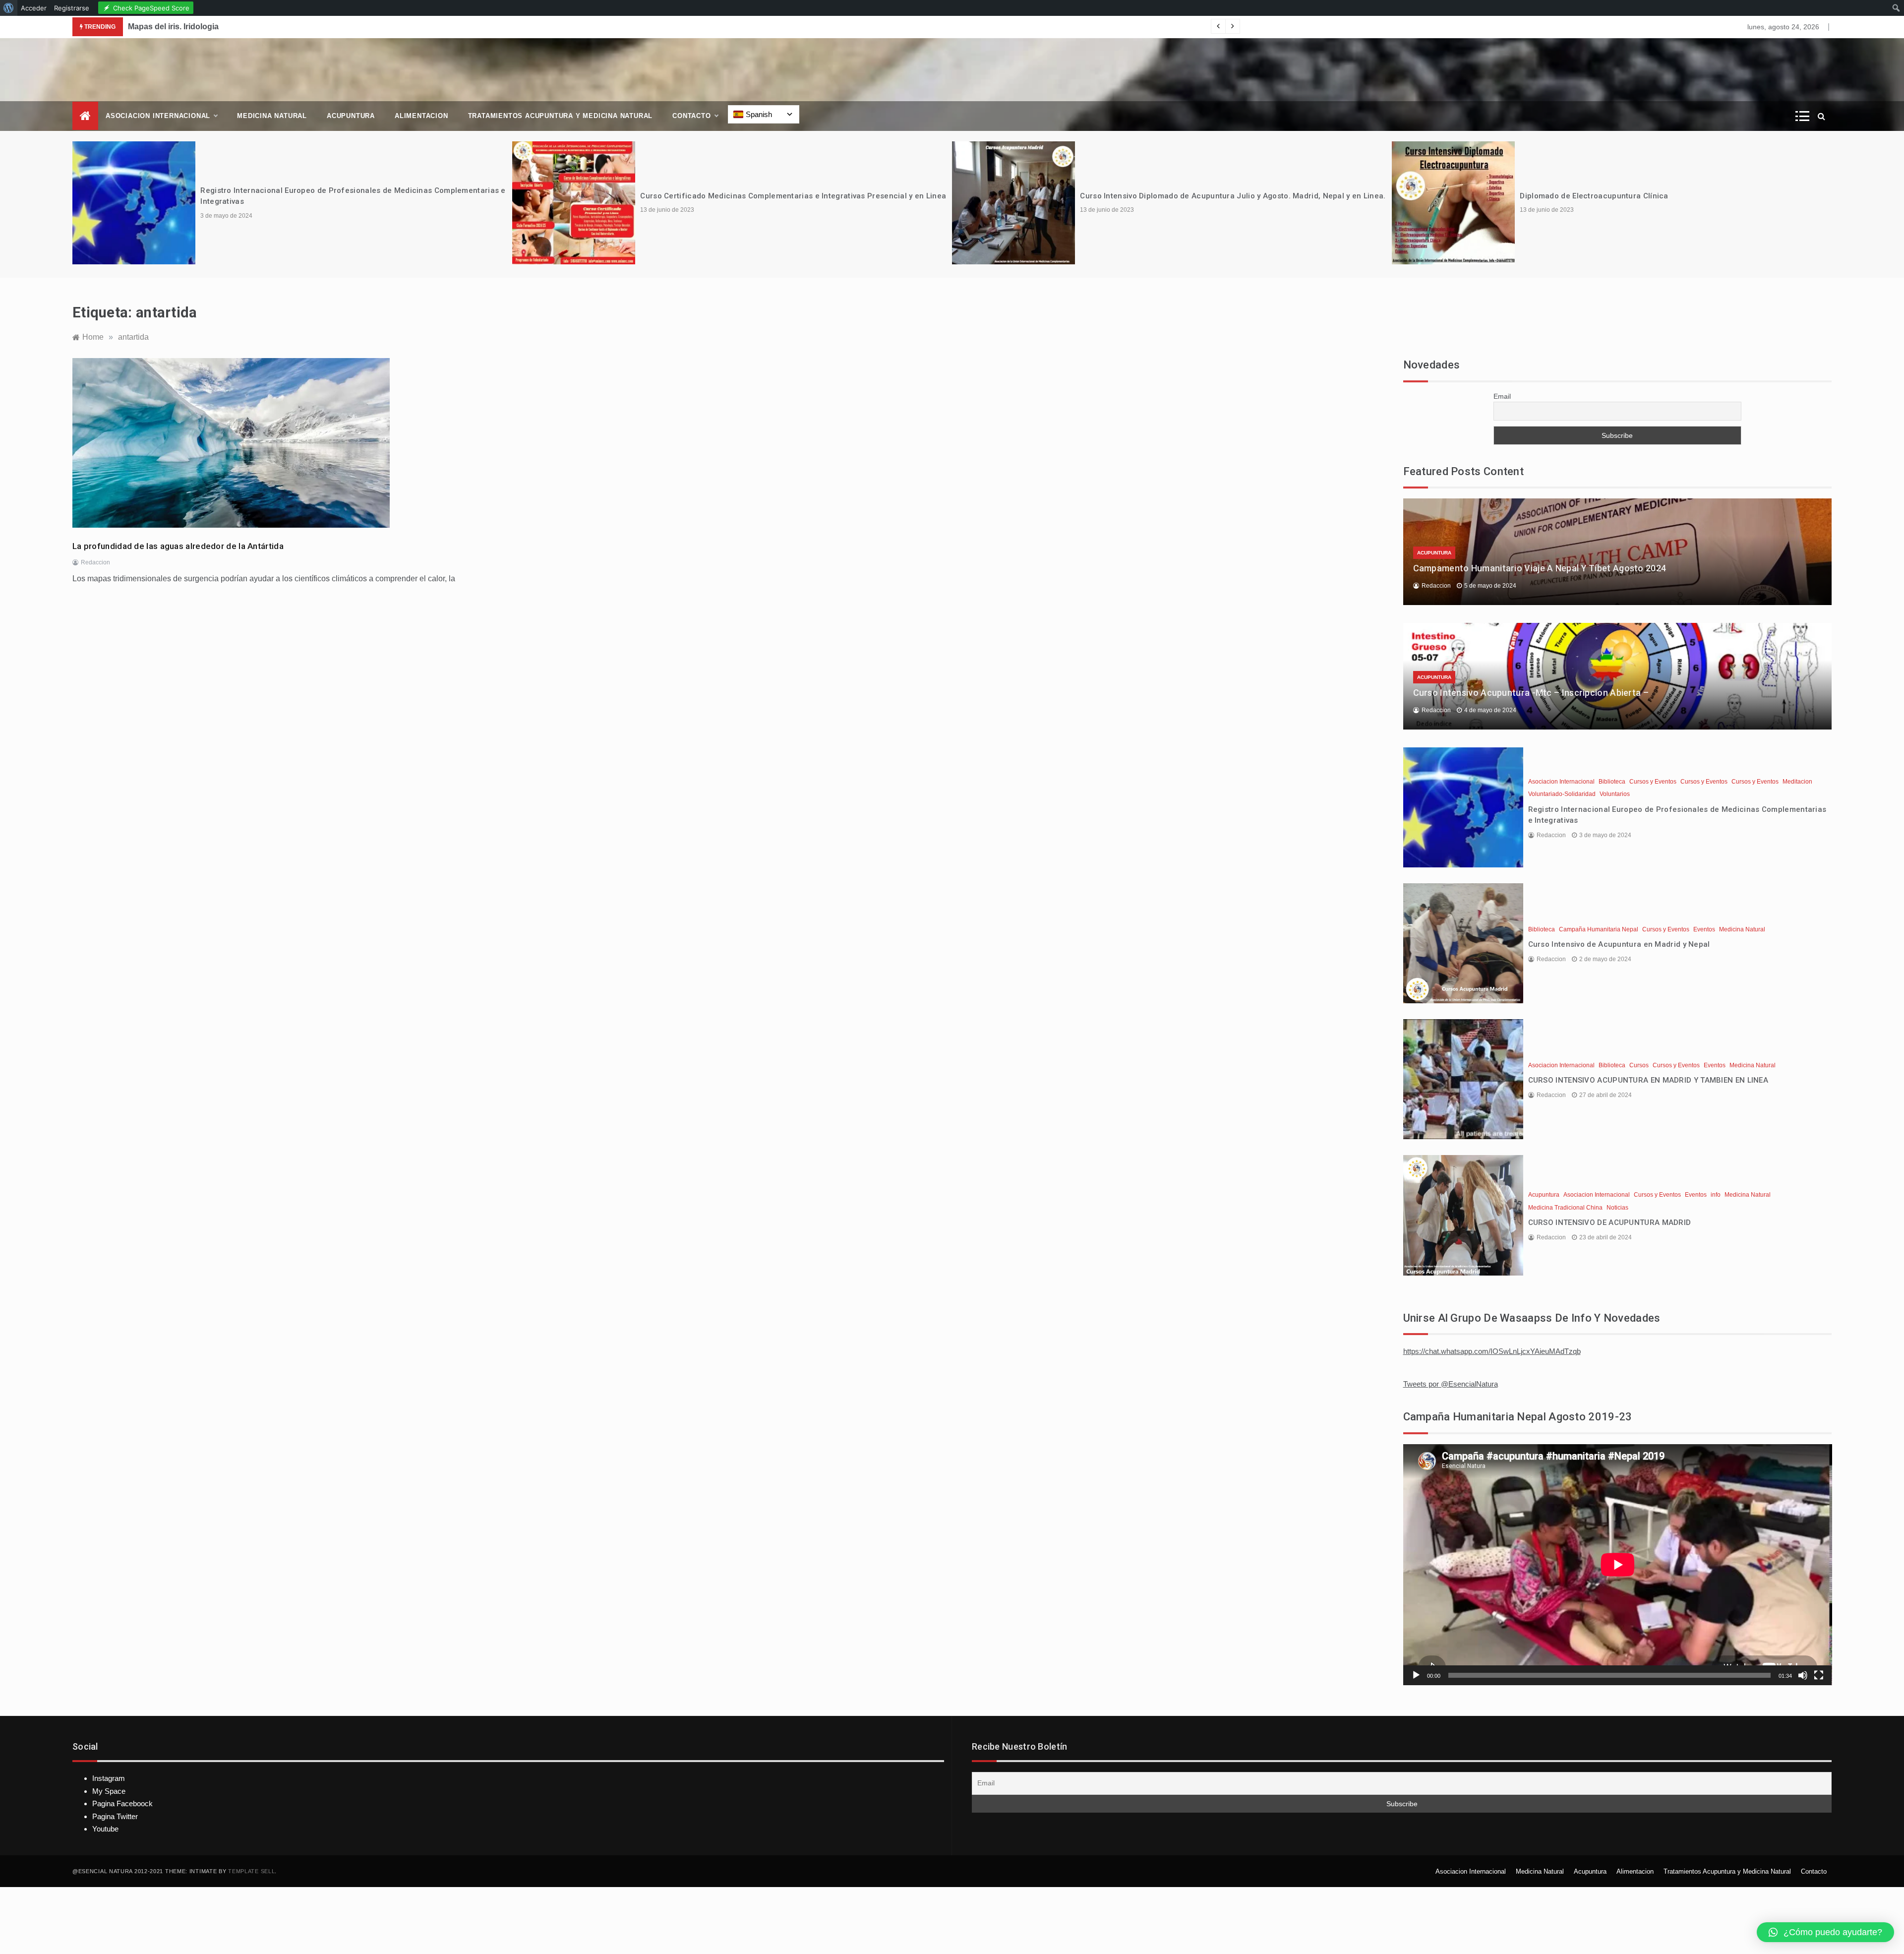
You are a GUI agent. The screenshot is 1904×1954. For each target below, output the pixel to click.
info (1716, 1195)
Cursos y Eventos (1653, 782)
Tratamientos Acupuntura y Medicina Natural (561, 116)
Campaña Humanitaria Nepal (1599, 929)
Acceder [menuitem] (34, 8)
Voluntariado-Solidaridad (1562, 794)
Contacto (691, 116)
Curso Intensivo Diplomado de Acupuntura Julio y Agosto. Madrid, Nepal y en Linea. (1233, 196)
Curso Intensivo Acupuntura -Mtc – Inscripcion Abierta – (1531, 693)
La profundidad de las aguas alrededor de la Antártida (178, 546)
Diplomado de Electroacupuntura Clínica (1594, 196)
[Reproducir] (1416, 1675)
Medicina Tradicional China (1565, 1208)
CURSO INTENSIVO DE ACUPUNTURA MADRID (1610, 1222)
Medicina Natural (272, 116)
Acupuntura (351, 116)
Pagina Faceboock (122, 1803)
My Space (109, 1791)
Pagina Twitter (115, 1816)
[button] (1825, 1932)
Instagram (109, 1778)
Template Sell (251, 1871)
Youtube (105, 1829)
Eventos (1704, 929)
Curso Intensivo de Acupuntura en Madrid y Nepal (1619, 944)
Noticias (1617, 1208)
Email (1502, 396)
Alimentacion (421, 116)
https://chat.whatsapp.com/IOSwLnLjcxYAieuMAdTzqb (1492, 1351)
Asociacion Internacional (158, 116)
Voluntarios (1615, 794)
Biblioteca (1612, 782)
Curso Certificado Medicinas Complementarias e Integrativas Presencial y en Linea (793, 196)
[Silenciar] (1803, 1675)
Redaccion (95, 562)
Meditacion (1797, 782)
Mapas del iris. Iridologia (173, 27)
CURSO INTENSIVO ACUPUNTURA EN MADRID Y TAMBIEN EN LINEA (1648, 1080)
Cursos (1639, 1065)
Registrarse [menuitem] (72, 8)
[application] (1618, 1565)
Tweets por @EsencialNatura (1451, 1384)
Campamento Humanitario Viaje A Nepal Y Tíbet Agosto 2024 (1540, 568)
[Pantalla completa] (1819, 1675)
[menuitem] (9, 8)
